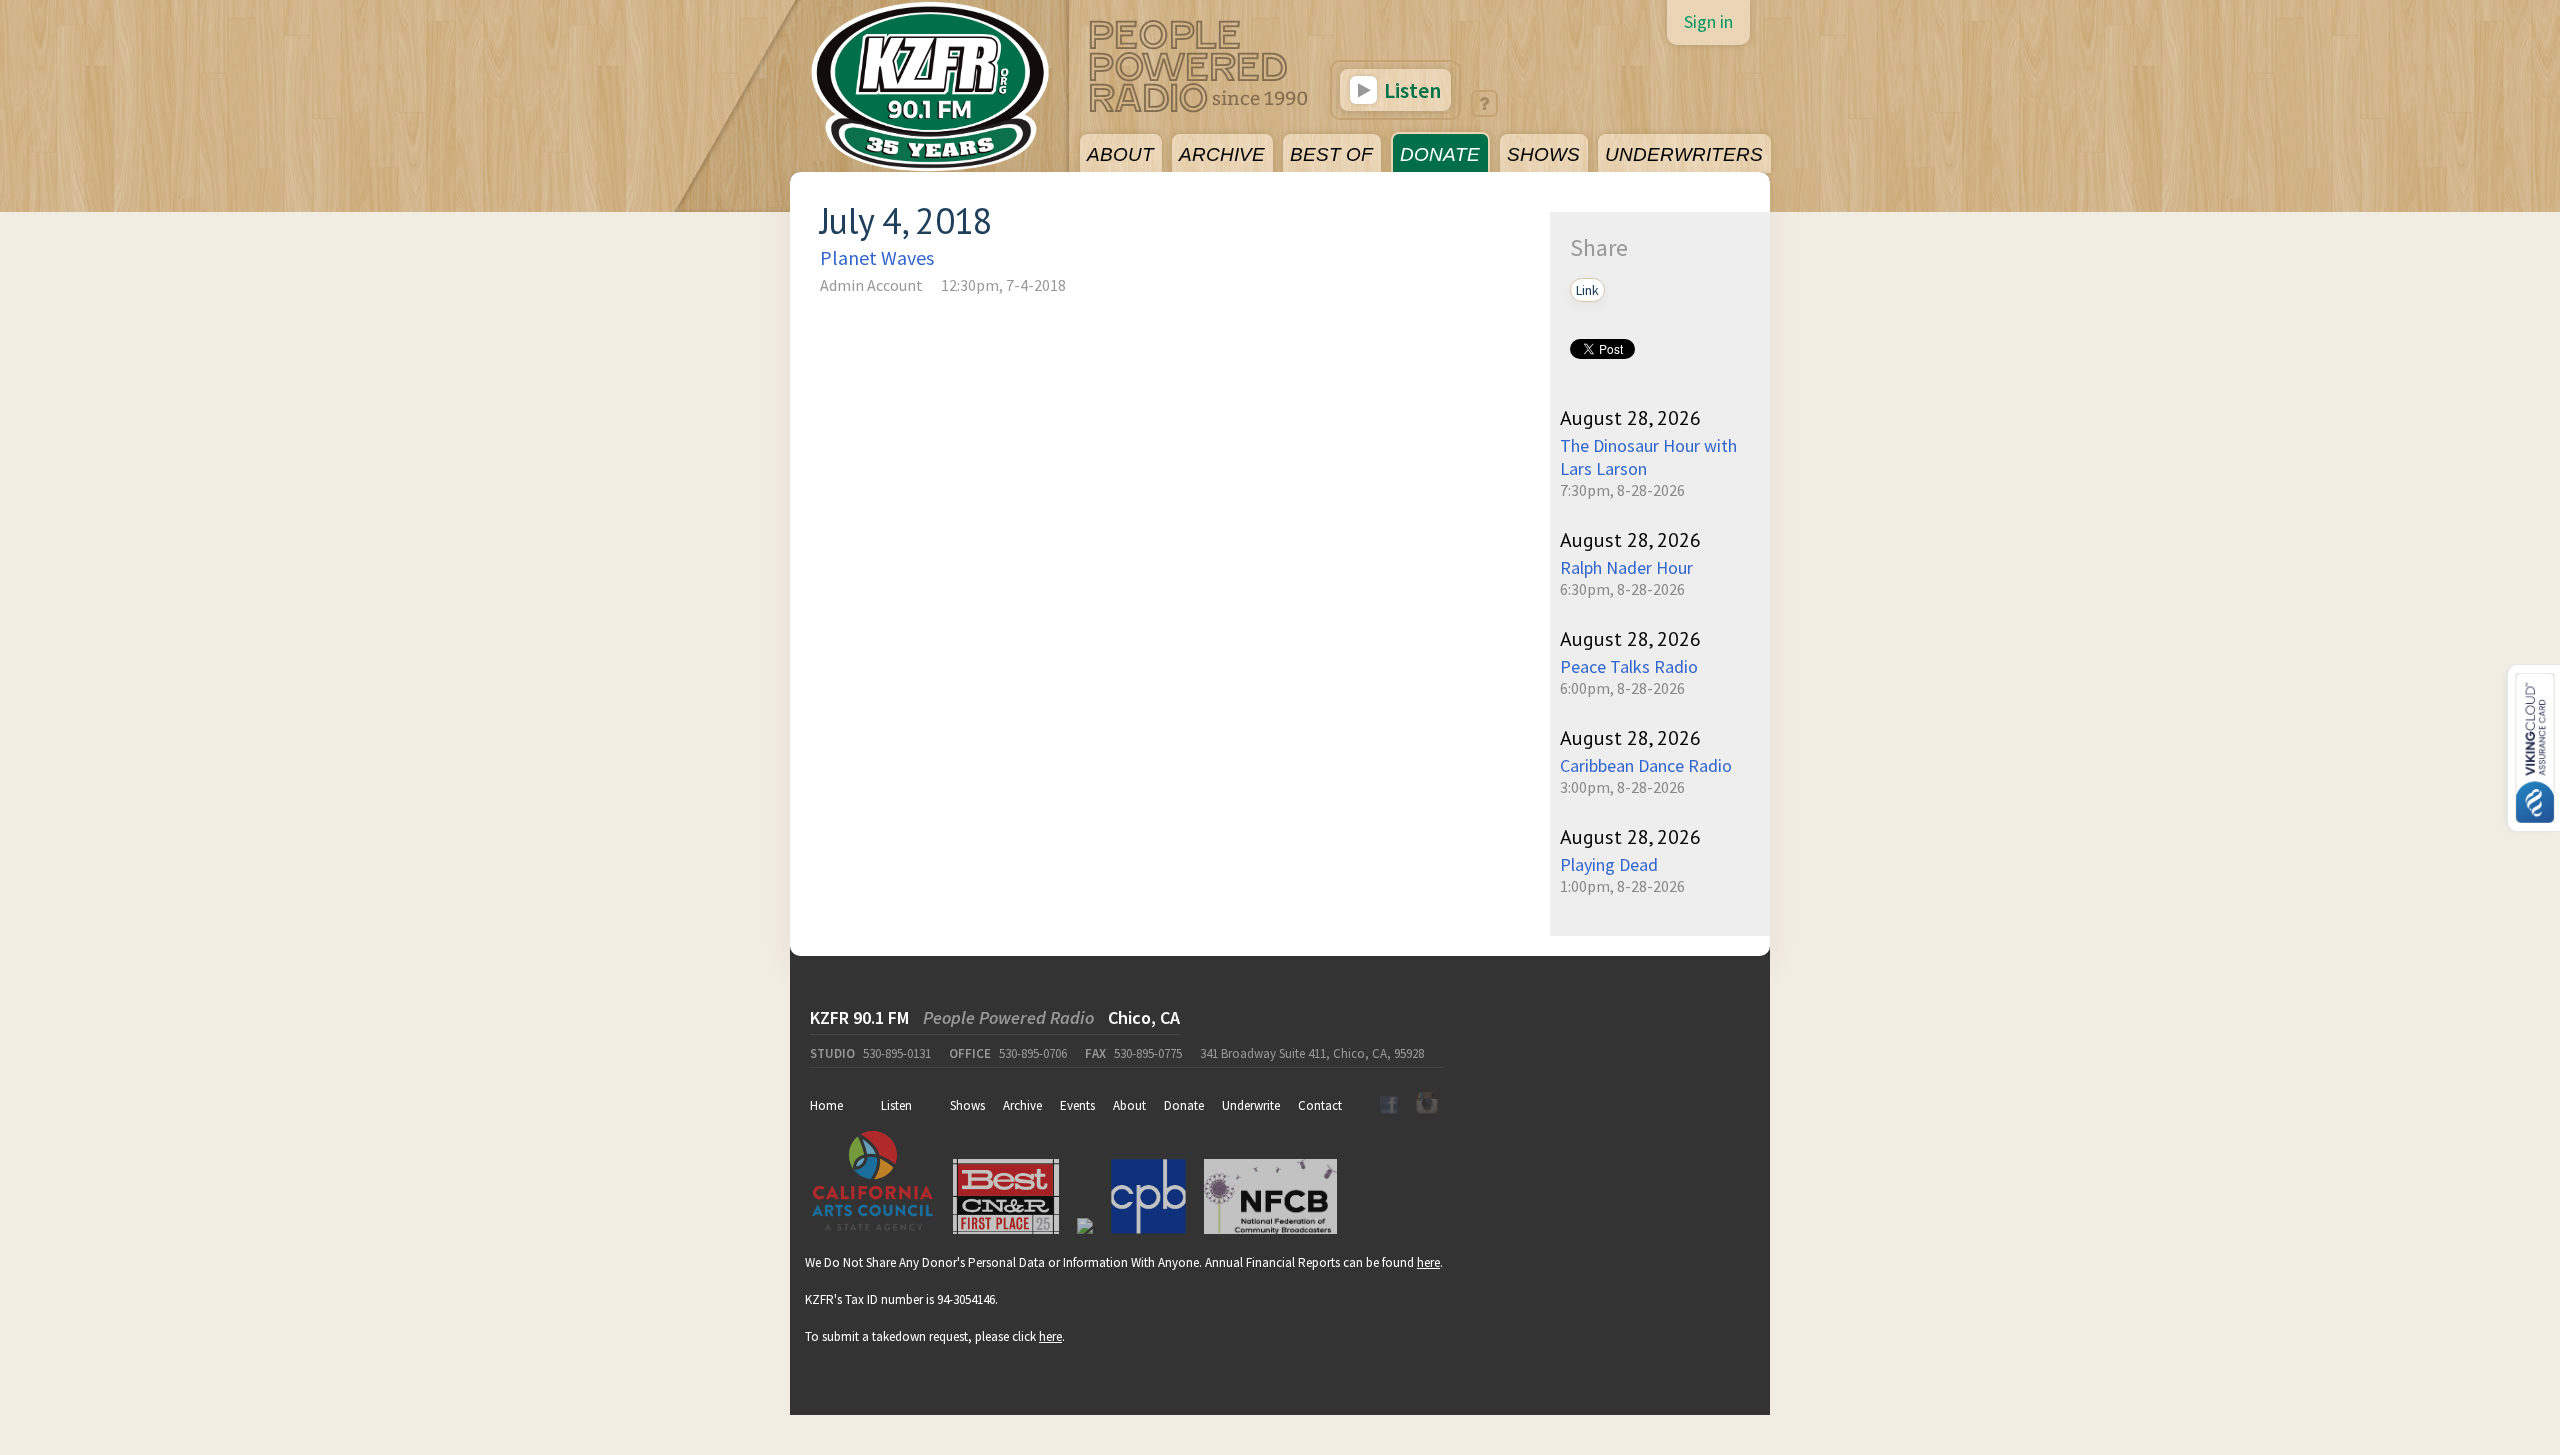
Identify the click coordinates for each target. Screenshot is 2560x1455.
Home (826, 1105)
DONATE (1440, 154)
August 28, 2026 (1630, 418)
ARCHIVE (1222, 154)
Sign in (1708, 21)
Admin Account (871, 285)
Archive (1022, 1105)
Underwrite (1251, 1105)
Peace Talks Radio (1629, 666)
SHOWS (1543, 154)
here (1428, 1262)
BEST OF (1331, 154)
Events (1077, 1105)
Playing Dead (1609, 864)
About (1129, 1105)
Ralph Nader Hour (1626, 567)
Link (1587, 290)
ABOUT (1120, 154)
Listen (1410, 90)
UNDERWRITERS (1684, 154)
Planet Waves (877, 257)
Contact (1320, 1105)
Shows (967, 1105)
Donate (1184, 1105)
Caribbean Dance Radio (1646, 765)
